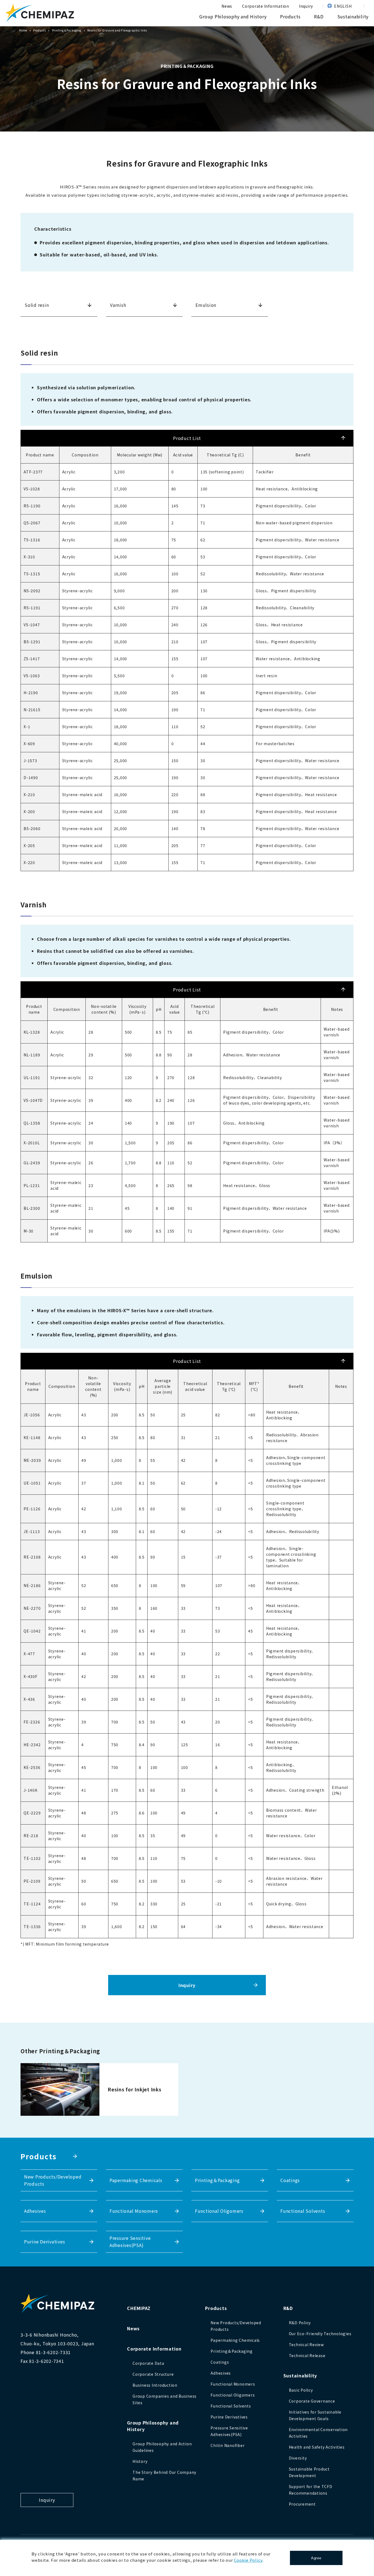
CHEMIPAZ (139, 2308)
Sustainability (353, 16)
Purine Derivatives (45, 2242)
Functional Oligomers (219, 2211)
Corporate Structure (153, 2374)
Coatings (290, 2180)
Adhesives (35, 2211)
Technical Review (306, 2345)
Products (290, 16)
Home (23, 30)
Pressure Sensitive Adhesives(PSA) (130, 2242)
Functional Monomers (134, 2211)
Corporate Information (266, 6)
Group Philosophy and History (233, 16)
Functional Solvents (303, 2211)
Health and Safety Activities (317, 2447)
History (140, 2461)
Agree (316, 2558)
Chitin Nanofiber (228, 2445)
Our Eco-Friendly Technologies (320, 2334)
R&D (319, 16)
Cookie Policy (248, 2560)
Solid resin (37, 305)
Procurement (302, 2504)
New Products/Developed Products (53, 2180)
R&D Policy (300, 2323)
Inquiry (306, 6)
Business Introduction (155, 2385)
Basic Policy (301, 2390)
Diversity (298, 2458)
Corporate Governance (312, 2401)
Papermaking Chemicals (136, 2180)
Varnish (118, 305)
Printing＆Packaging (67, 30)
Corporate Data (148, 2363)
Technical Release (307, 2355)
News (227, 6)
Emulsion (206, 305)
